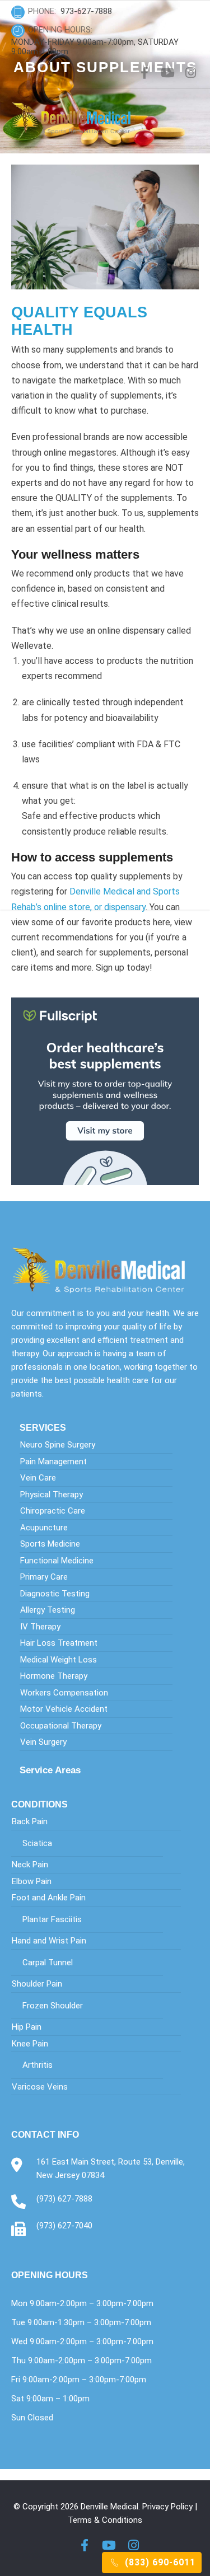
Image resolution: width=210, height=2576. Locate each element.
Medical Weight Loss (59, 1660)
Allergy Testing (48, 1610)
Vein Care (38, 1478)
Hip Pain (27, 2027)
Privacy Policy (167, 2507)
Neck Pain (30, 1865)
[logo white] (105, 1270)
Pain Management (53, 1462)
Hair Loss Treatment (59, 1643)
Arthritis (38, 2065)
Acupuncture (44, 1528)
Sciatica (37, 1843)
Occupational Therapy (61, 1726)
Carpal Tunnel (48, 1963)
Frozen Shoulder (53, 2006)
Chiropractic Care (53, 1511)
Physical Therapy (52, 1495)
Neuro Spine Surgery (58, 1445)
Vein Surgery (43, 1742)
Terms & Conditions (105, 2520)
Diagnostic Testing (55, 1594)
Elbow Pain (32, 1881)
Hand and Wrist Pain (49, 1941)
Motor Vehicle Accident (64, 1709)
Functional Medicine (57, 1561)
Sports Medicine (50, 1544)
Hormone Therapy (54, 1676)
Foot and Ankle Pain (49, 1898)
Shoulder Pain (37, 1984)
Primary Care (44, 1577)
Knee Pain (30, 2044)
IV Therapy (40, 1627)
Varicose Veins (40, 2087)
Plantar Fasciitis (52, 1919)
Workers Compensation (64, 1693)
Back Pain (30, 1821)
